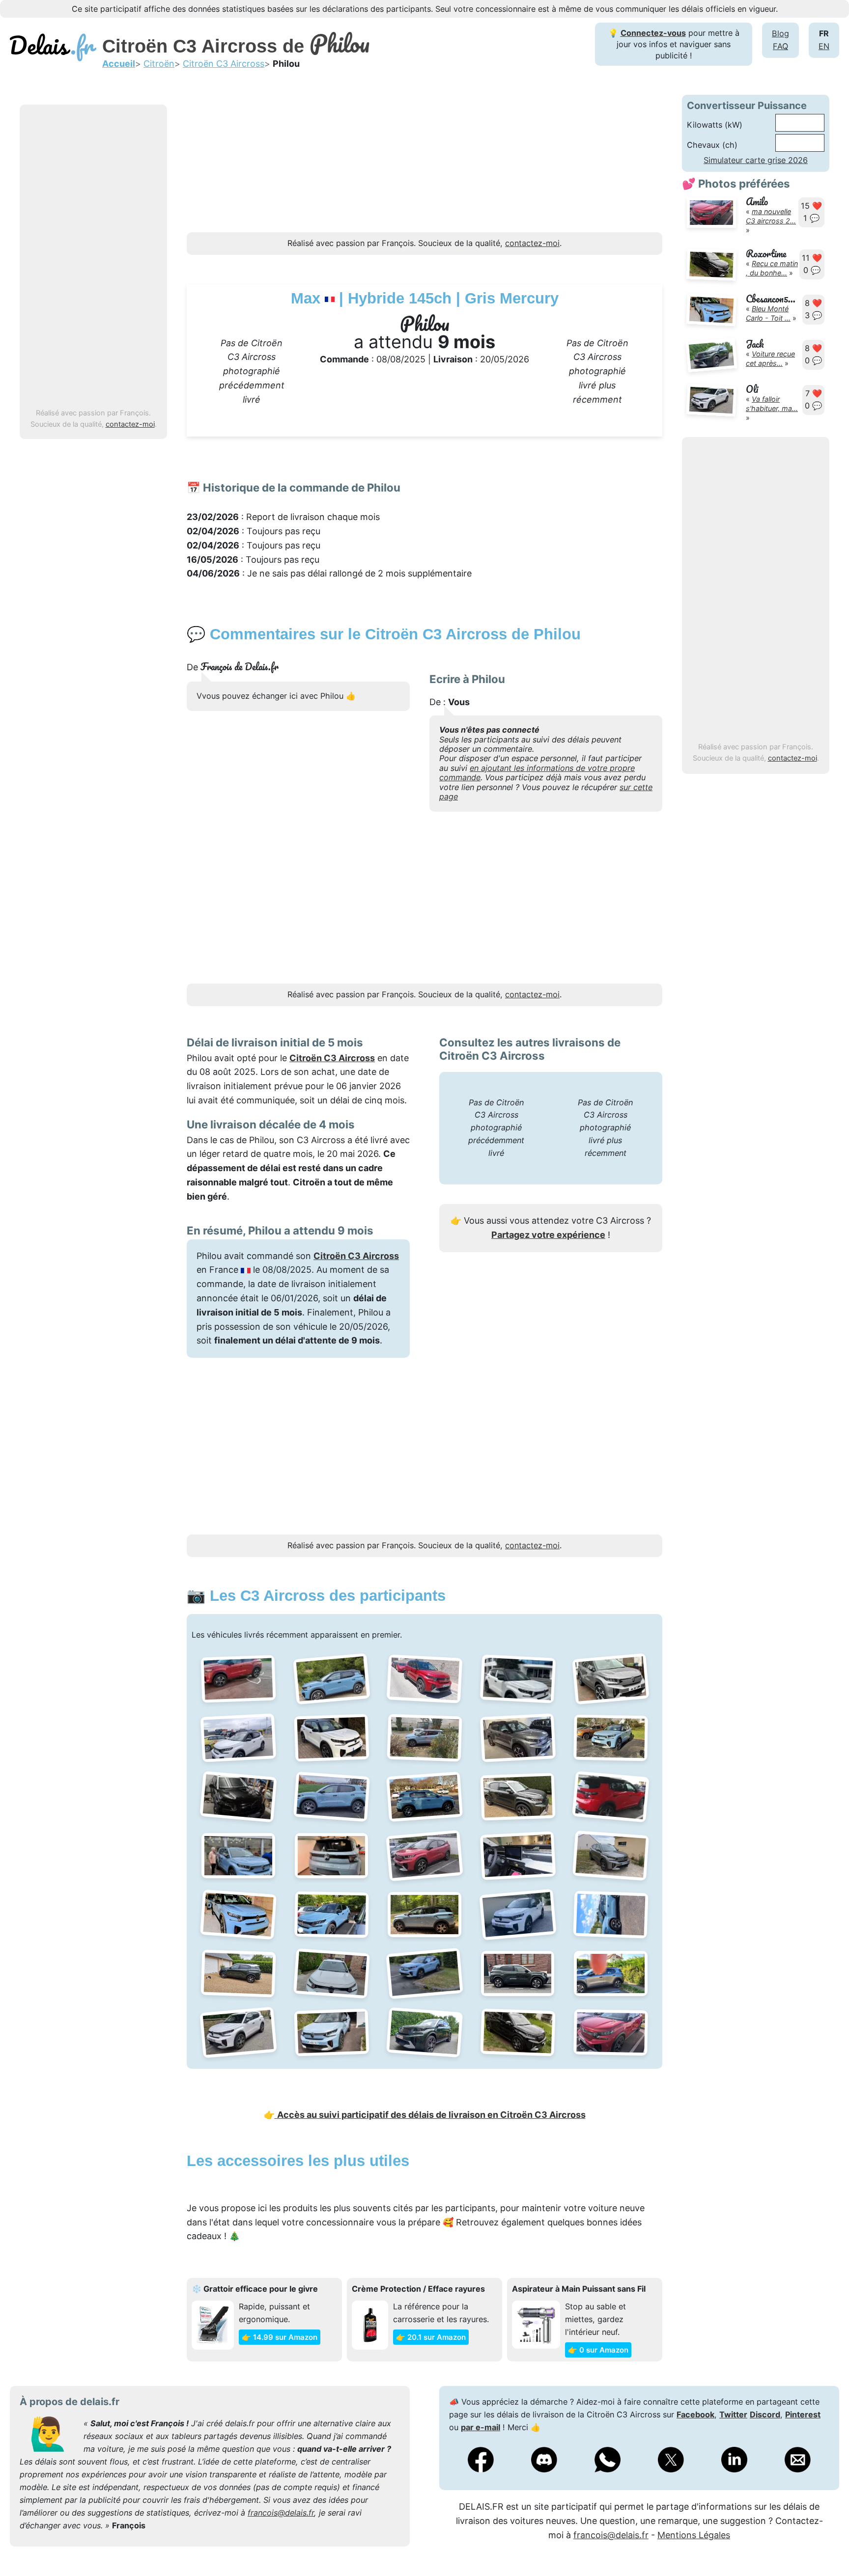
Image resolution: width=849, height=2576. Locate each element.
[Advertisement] (93, 257)
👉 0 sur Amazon (598, 2350)
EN (824, 46)
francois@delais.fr (281, 2513)
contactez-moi (130, 424)
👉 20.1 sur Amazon (431, 2337)
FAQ (780, 46)
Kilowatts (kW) (715, 125)
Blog (780, 33)
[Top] (827, 2544)
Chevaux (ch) (712, 145)
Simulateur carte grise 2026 (756, 160)
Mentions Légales (694, 2535)
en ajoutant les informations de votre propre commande (537, 773)
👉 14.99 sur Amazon (280, 2337)
